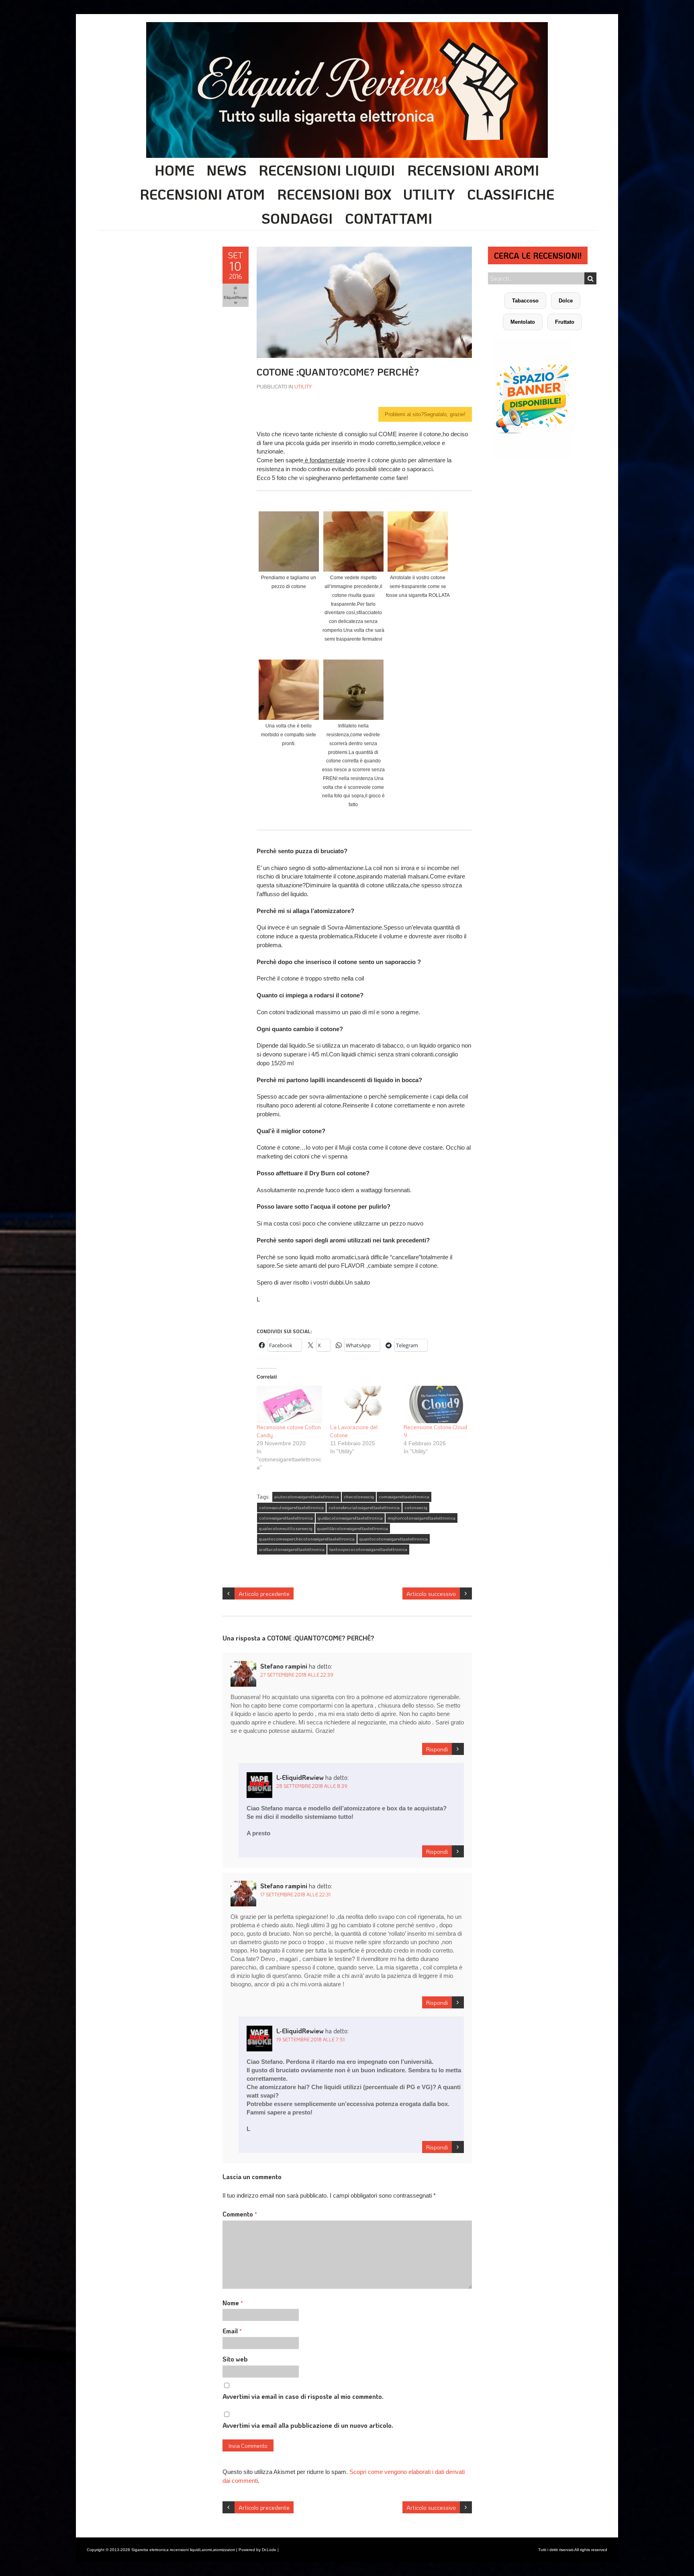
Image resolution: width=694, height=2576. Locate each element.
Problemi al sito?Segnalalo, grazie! (425, 414)
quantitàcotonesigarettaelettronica (353, 1528)
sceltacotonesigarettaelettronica (292, 1549)
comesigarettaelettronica (404, 1497)
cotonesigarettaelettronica (286, 1518)
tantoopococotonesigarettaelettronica (368, 1549)
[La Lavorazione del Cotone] (363, 1404)
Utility (429, 194)
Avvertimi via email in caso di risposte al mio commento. (303, 2396)
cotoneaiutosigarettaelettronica (291, 1508)
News (227, 170)
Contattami (389, 218)
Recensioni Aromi (473, 170)
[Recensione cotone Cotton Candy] (289, 1404)
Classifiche (511, 194)
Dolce (566, 301)
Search (590, 278)
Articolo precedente (264, 1593)
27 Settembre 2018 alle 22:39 (297, 1675)
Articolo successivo (431, 1593)
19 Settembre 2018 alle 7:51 (310, 2039)
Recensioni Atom (202, 194)
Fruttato (565, 322)
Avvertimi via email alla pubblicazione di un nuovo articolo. (308, 2425)
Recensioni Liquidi (327, 170)
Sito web (235, 2359)
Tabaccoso (525, 301)
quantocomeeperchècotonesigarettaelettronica (307, 1539)
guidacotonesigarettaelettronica (350, 1518)
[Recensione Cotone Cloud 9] (436, 1404)
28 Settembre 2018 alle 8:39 (312, 1786)
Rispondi (437, 1749)
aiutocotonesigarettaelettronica (307, 1497)
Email (232, 2331)
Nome (233, 2303)
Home (175, 170)
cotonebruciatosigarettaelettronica (364, 1508)
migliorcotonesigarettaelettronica (422, 1518)
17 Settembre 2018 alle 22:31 (295, 1894)
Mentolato (523, 322)
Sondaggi (297, 218)
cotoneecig (416, 1508)
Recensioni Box (334, 194)
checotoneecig (359, 1497)
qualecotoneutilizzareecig (286, 1528)
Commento (240, 2214)
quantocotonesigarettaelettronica (394, 1539)
